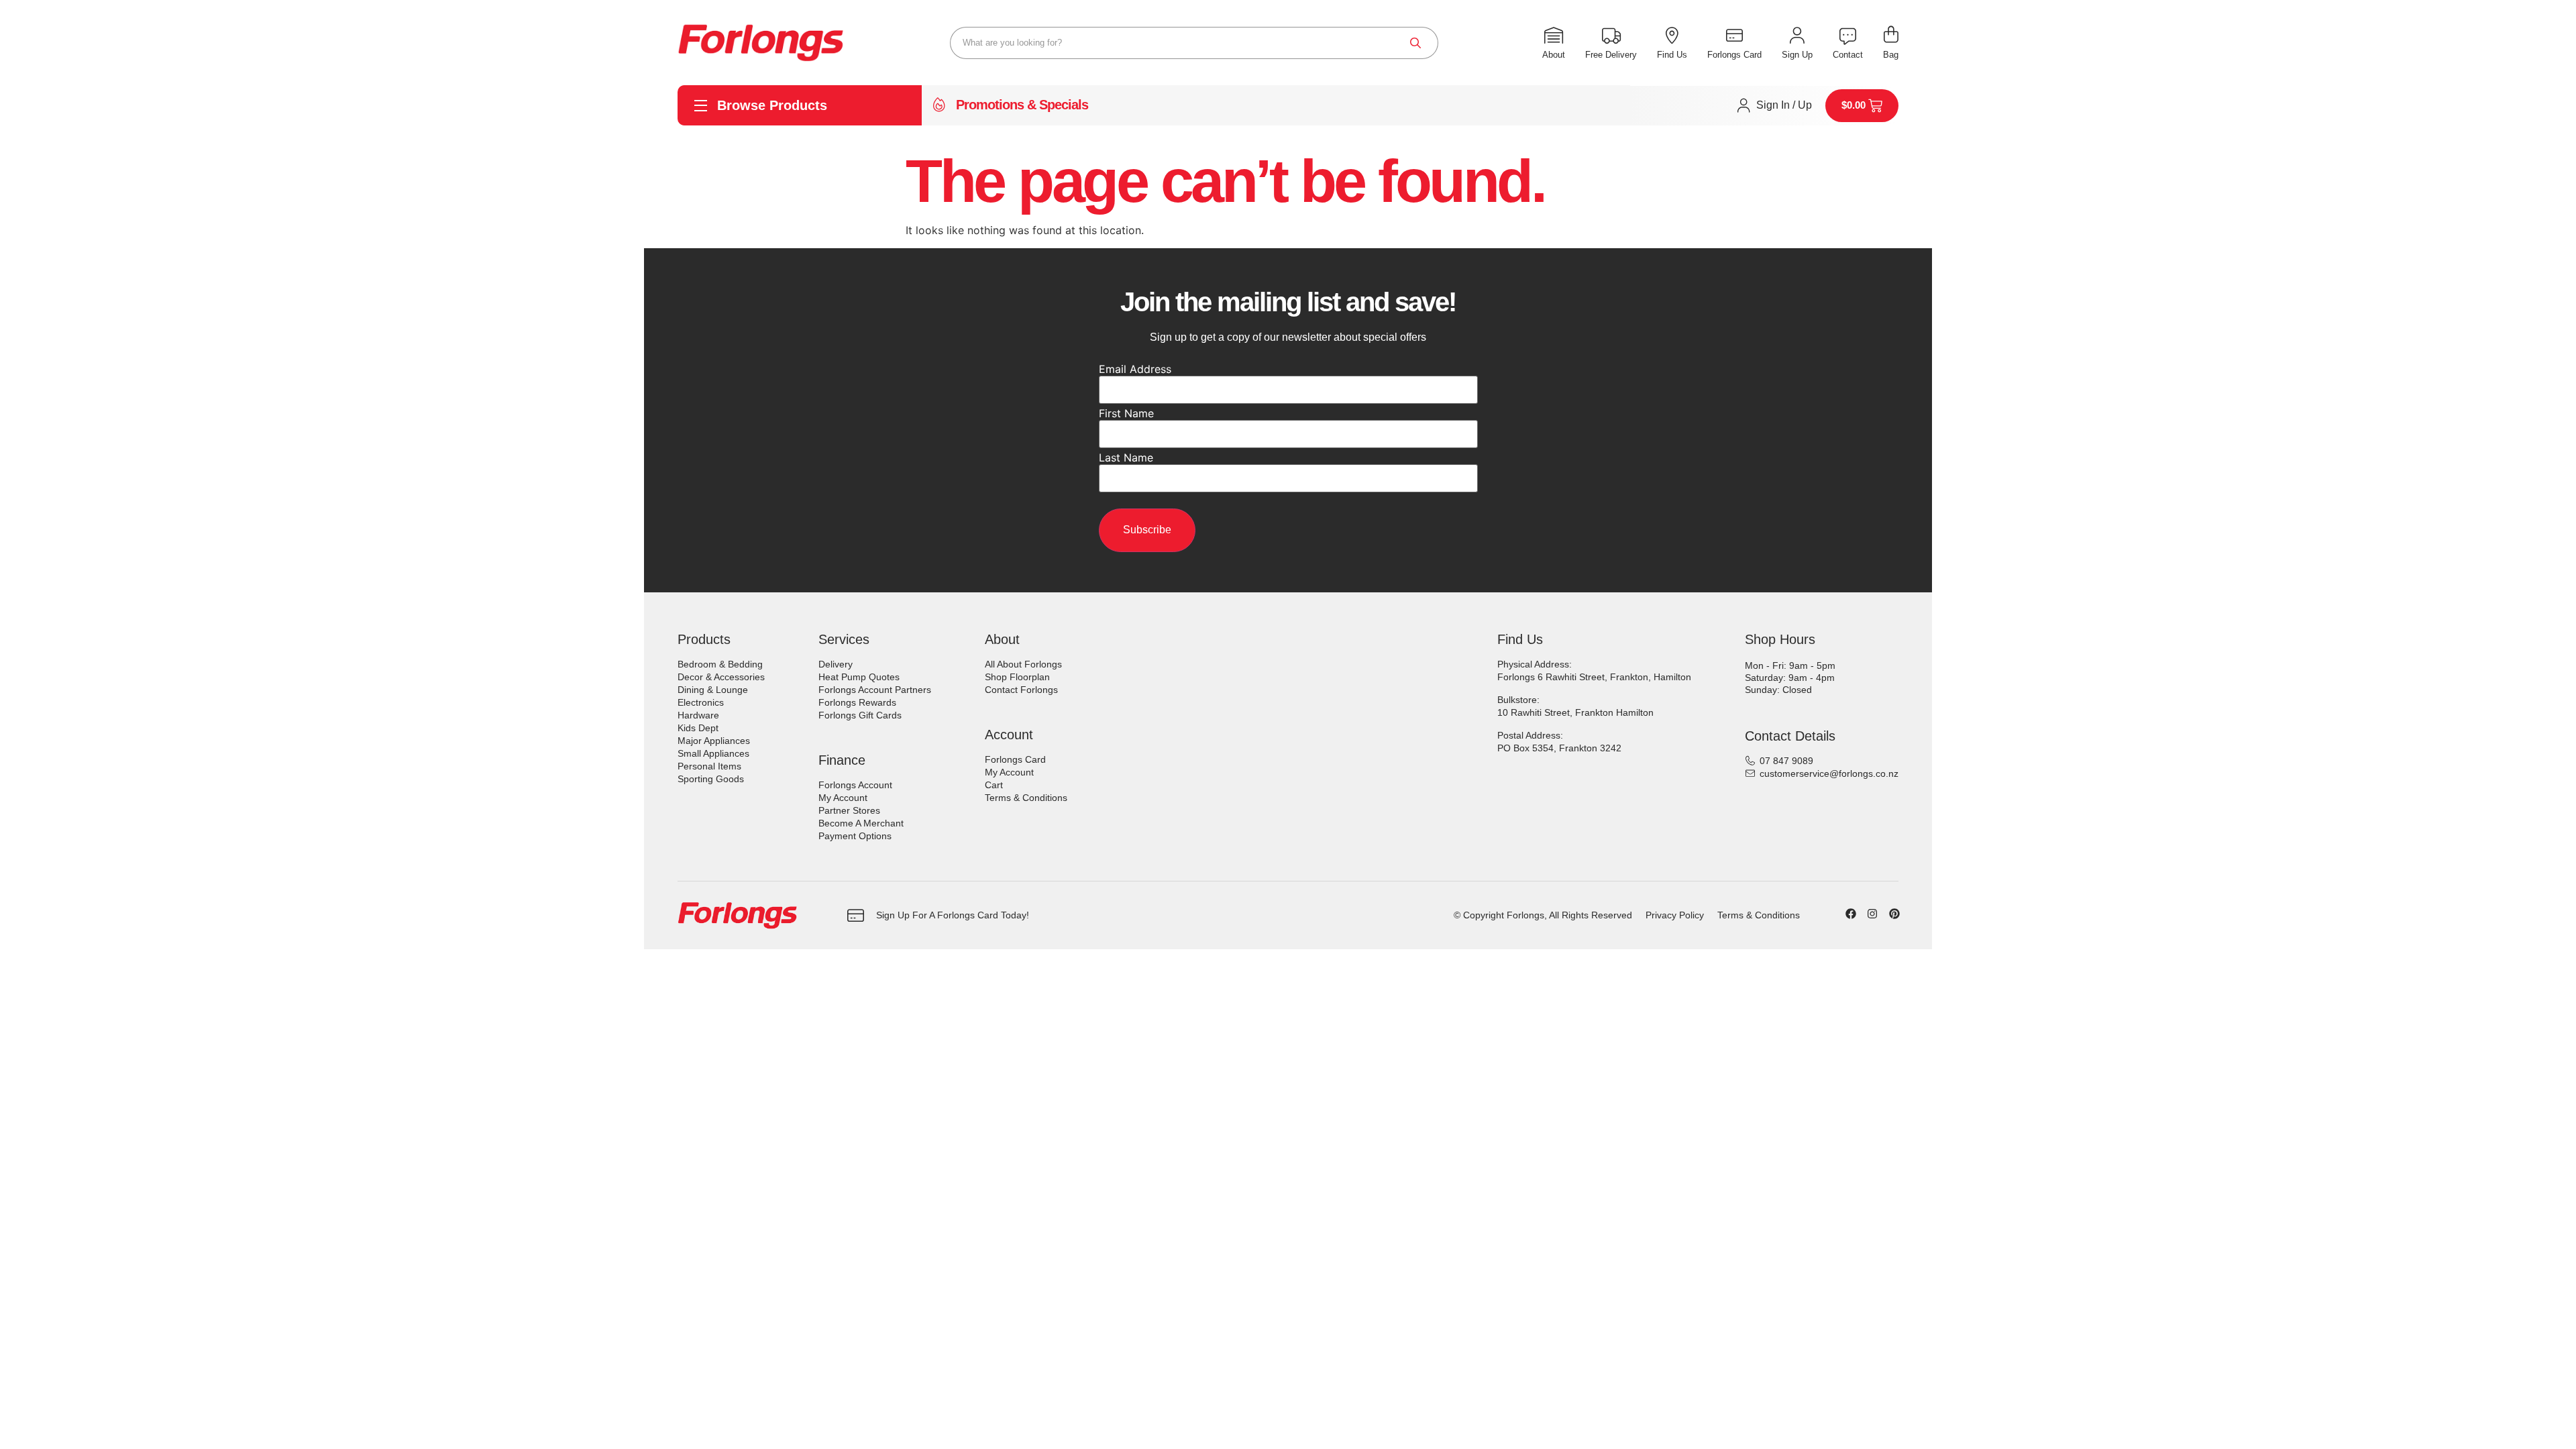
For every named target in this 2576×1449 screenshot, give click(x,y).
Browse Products (772, 105)
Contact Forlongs (1021, 690)
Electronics (701, 702)
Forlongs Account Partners (875, 690)
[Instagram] (1872, 914)
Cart (994, 785)
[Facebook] (1851, 914)
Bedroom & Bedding (720, 664)
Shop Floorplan (1017, 677)
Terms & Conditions (1026, 798)
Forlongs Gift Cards (860, 715)
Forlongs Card (1015, 759)
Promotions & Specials (1022, 105)
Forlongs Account (855, 785)
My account (843, 798)
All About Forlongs (1023, 664)
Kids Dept (698, 728)
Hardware (698, 715)
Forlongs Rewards (857, 702)
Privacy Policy (1675, 915)
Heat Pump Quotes (859, 677)
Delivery (836, 664)
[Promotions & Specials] (939, 105)
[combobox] (1194, 43)
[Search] (1415, 43)
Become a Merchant (861, 823)
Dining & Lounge (713, 690)
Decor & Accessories (721, 677)
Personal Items (709, 766)
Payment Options (855, 836)
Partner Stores (849, 810)
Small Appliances (713, 753)
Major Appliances (714, 741)
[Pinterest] (1894, 914)
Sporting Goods (711, 779)
